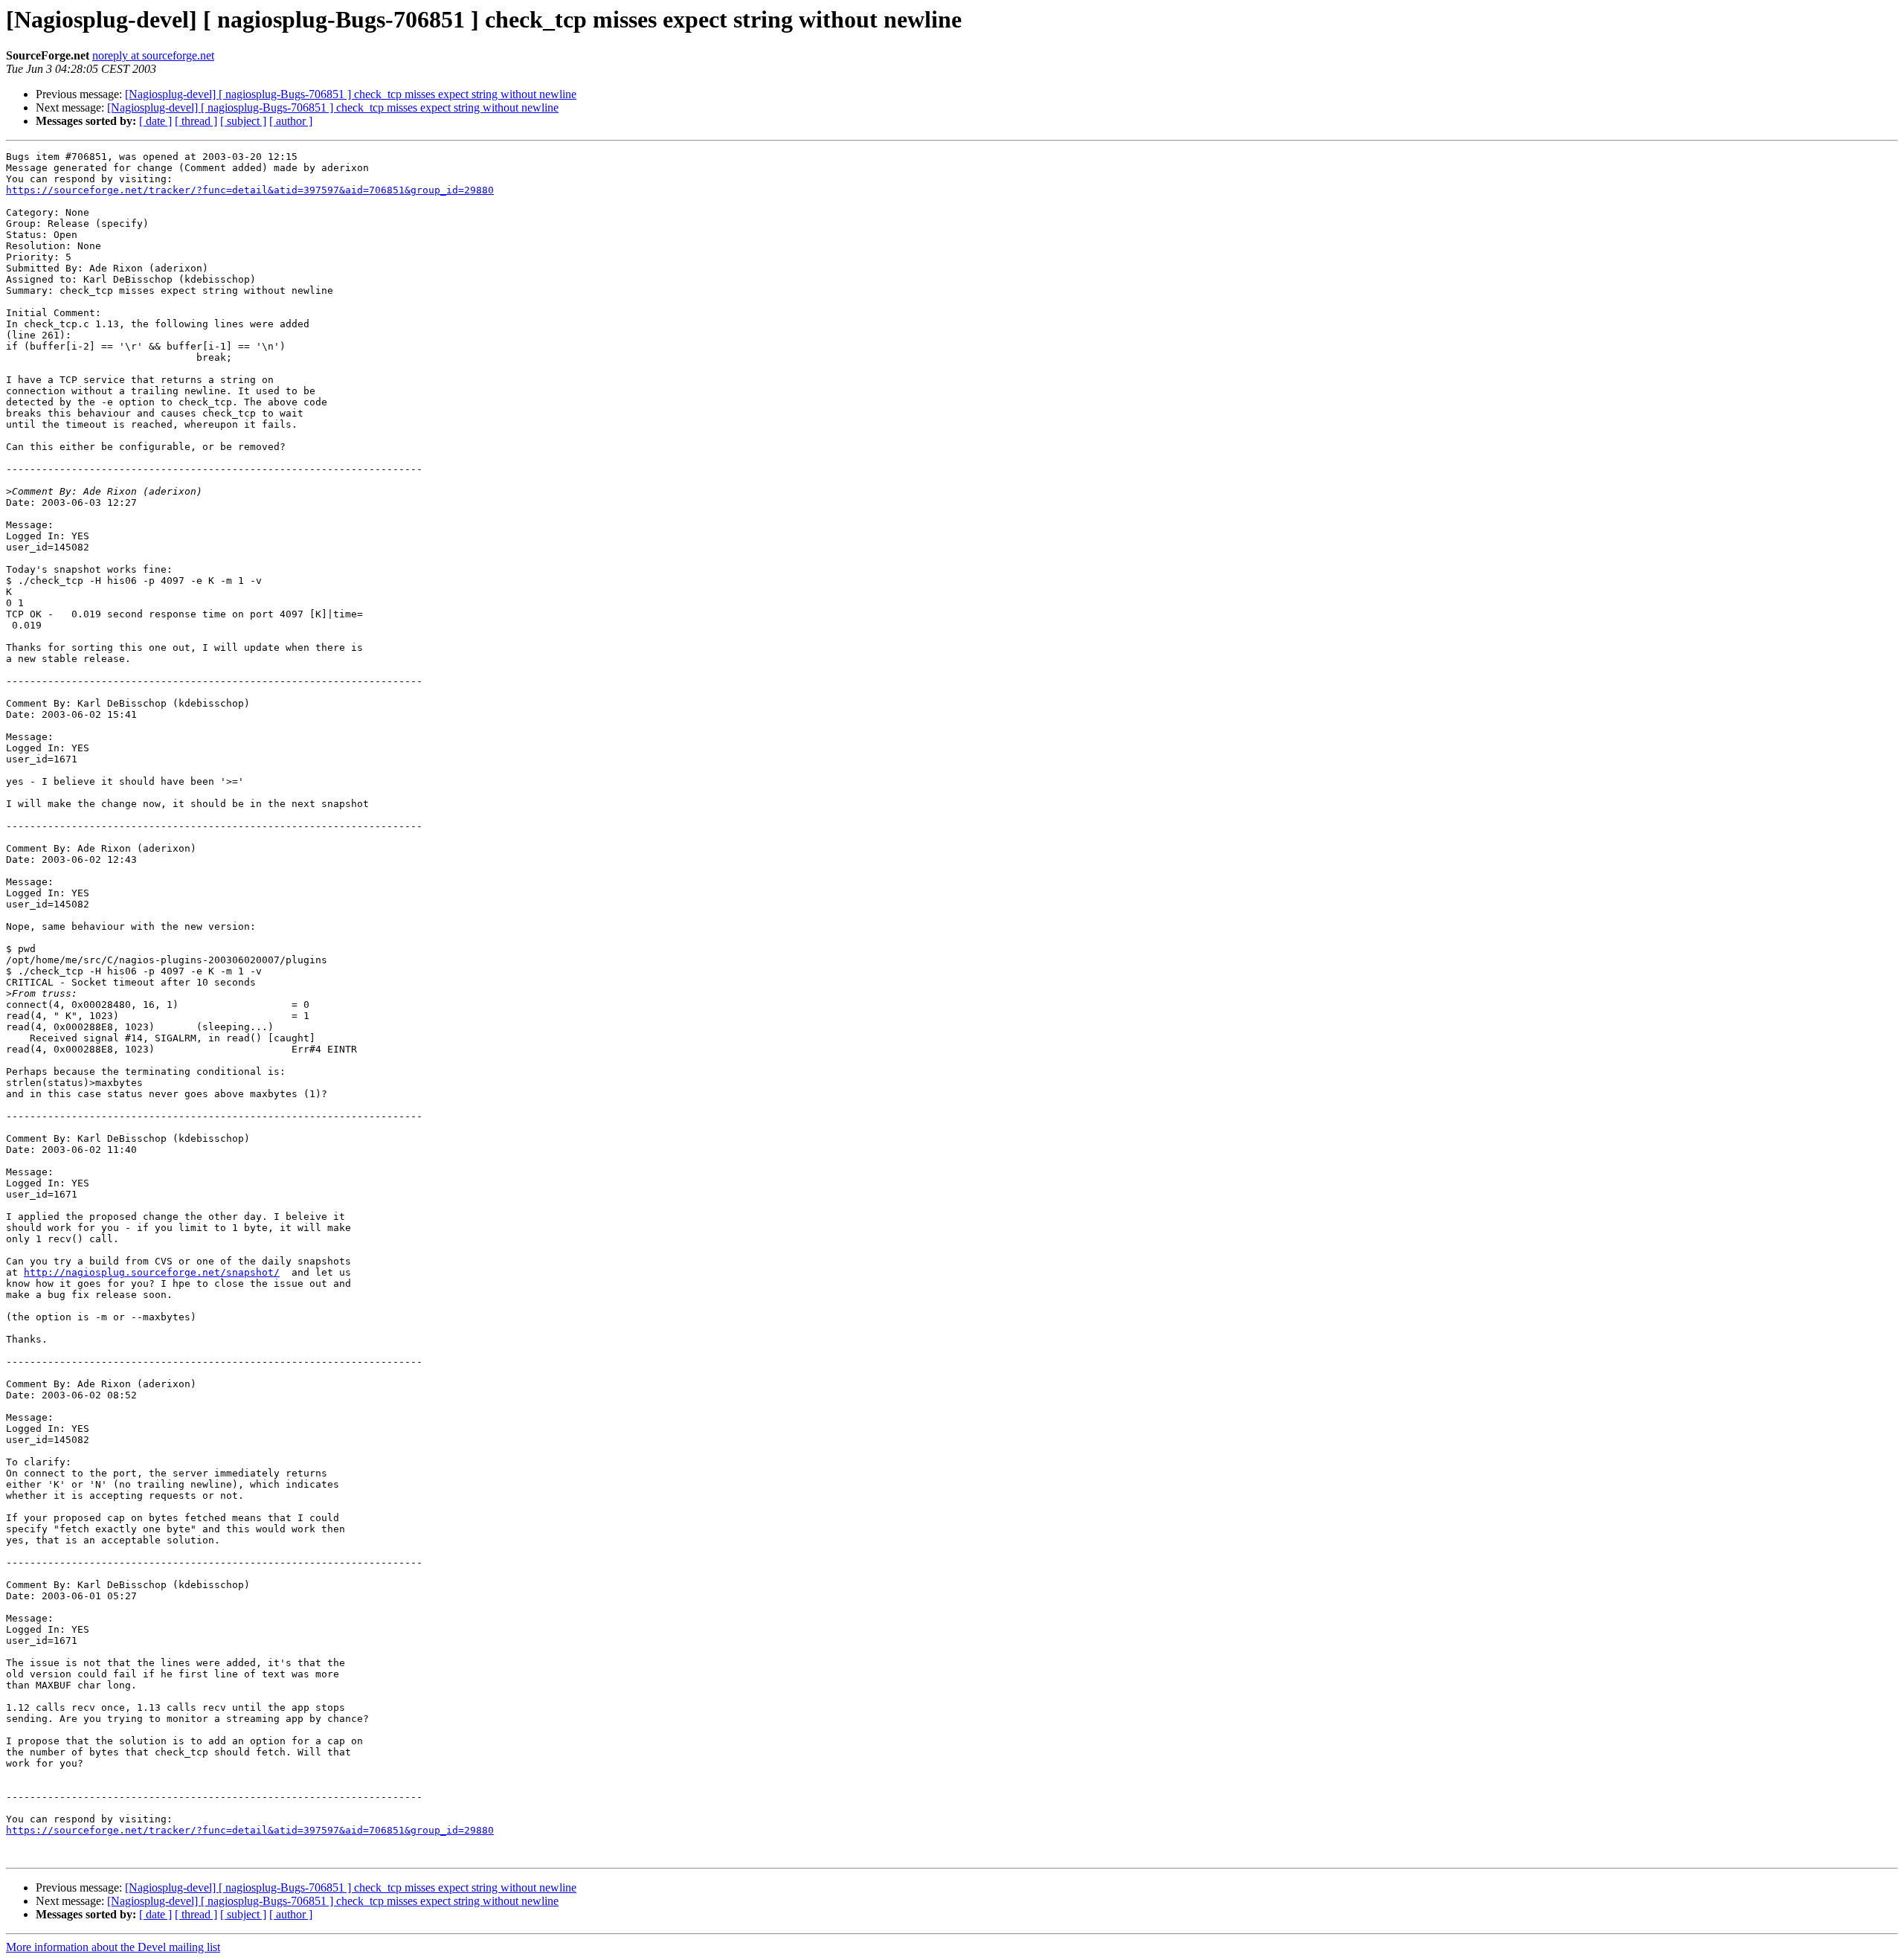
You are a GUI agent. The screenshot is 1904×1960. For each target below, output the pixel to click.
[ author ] (291, 121)
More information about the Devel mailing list (113, 1947)
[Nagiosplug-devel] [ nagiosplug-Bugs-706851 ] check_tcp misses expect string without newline (351, 94)
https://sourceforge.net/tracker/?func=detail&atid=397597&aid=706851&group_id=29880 (250, 190)
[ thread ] (196, 121)
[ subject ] (243, 121)
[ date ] (155, 121)
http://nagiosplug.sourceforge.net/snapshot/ (152, 1272)
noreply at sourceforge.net (153, 55)
